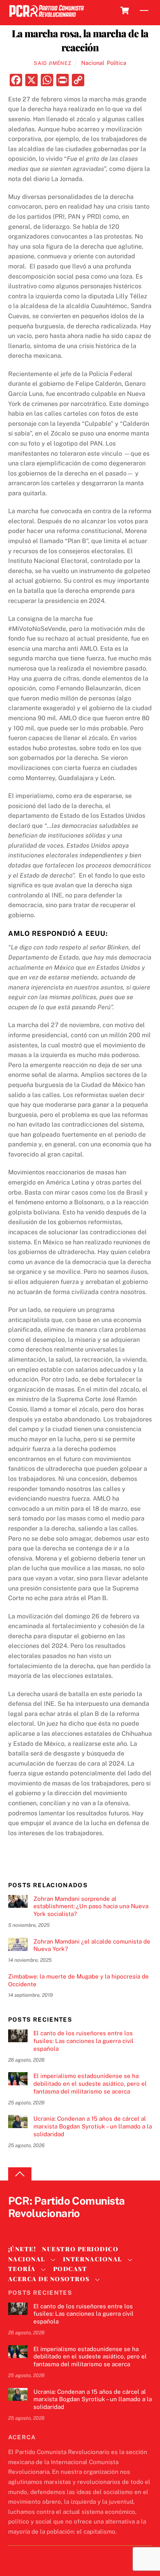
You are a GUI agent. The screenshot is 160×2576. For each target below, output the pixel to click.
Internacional (93, 2259)
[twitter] (16, 2227)
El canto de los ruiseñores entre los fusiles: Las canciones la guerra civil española (83, 2041)
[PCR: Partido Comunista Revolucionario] (47, 17)
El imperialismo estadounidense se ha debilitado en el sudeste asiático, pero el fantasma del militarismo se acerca (90, 2084)
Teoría (22, 2269)
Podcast (70, 2269)
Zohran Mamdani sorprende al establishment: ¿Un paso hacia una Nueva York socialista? (91, 1906)
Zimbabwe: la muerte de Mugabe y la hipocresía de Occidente (78, 1980)
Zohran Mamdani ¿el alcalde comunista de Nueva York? (92, 1945)
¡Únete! (22, 2249)
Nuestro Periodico (80, 2249)
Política (117, 63)
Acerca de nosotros (49, 2279)
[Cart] (125, 10)
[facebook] (35, 2227)
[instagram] (53, 2227)
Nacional (93, 63)
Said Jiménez (52, 63)
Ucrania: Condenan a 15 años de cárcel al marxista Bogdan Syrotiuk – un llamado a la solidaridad (93, 2126)
